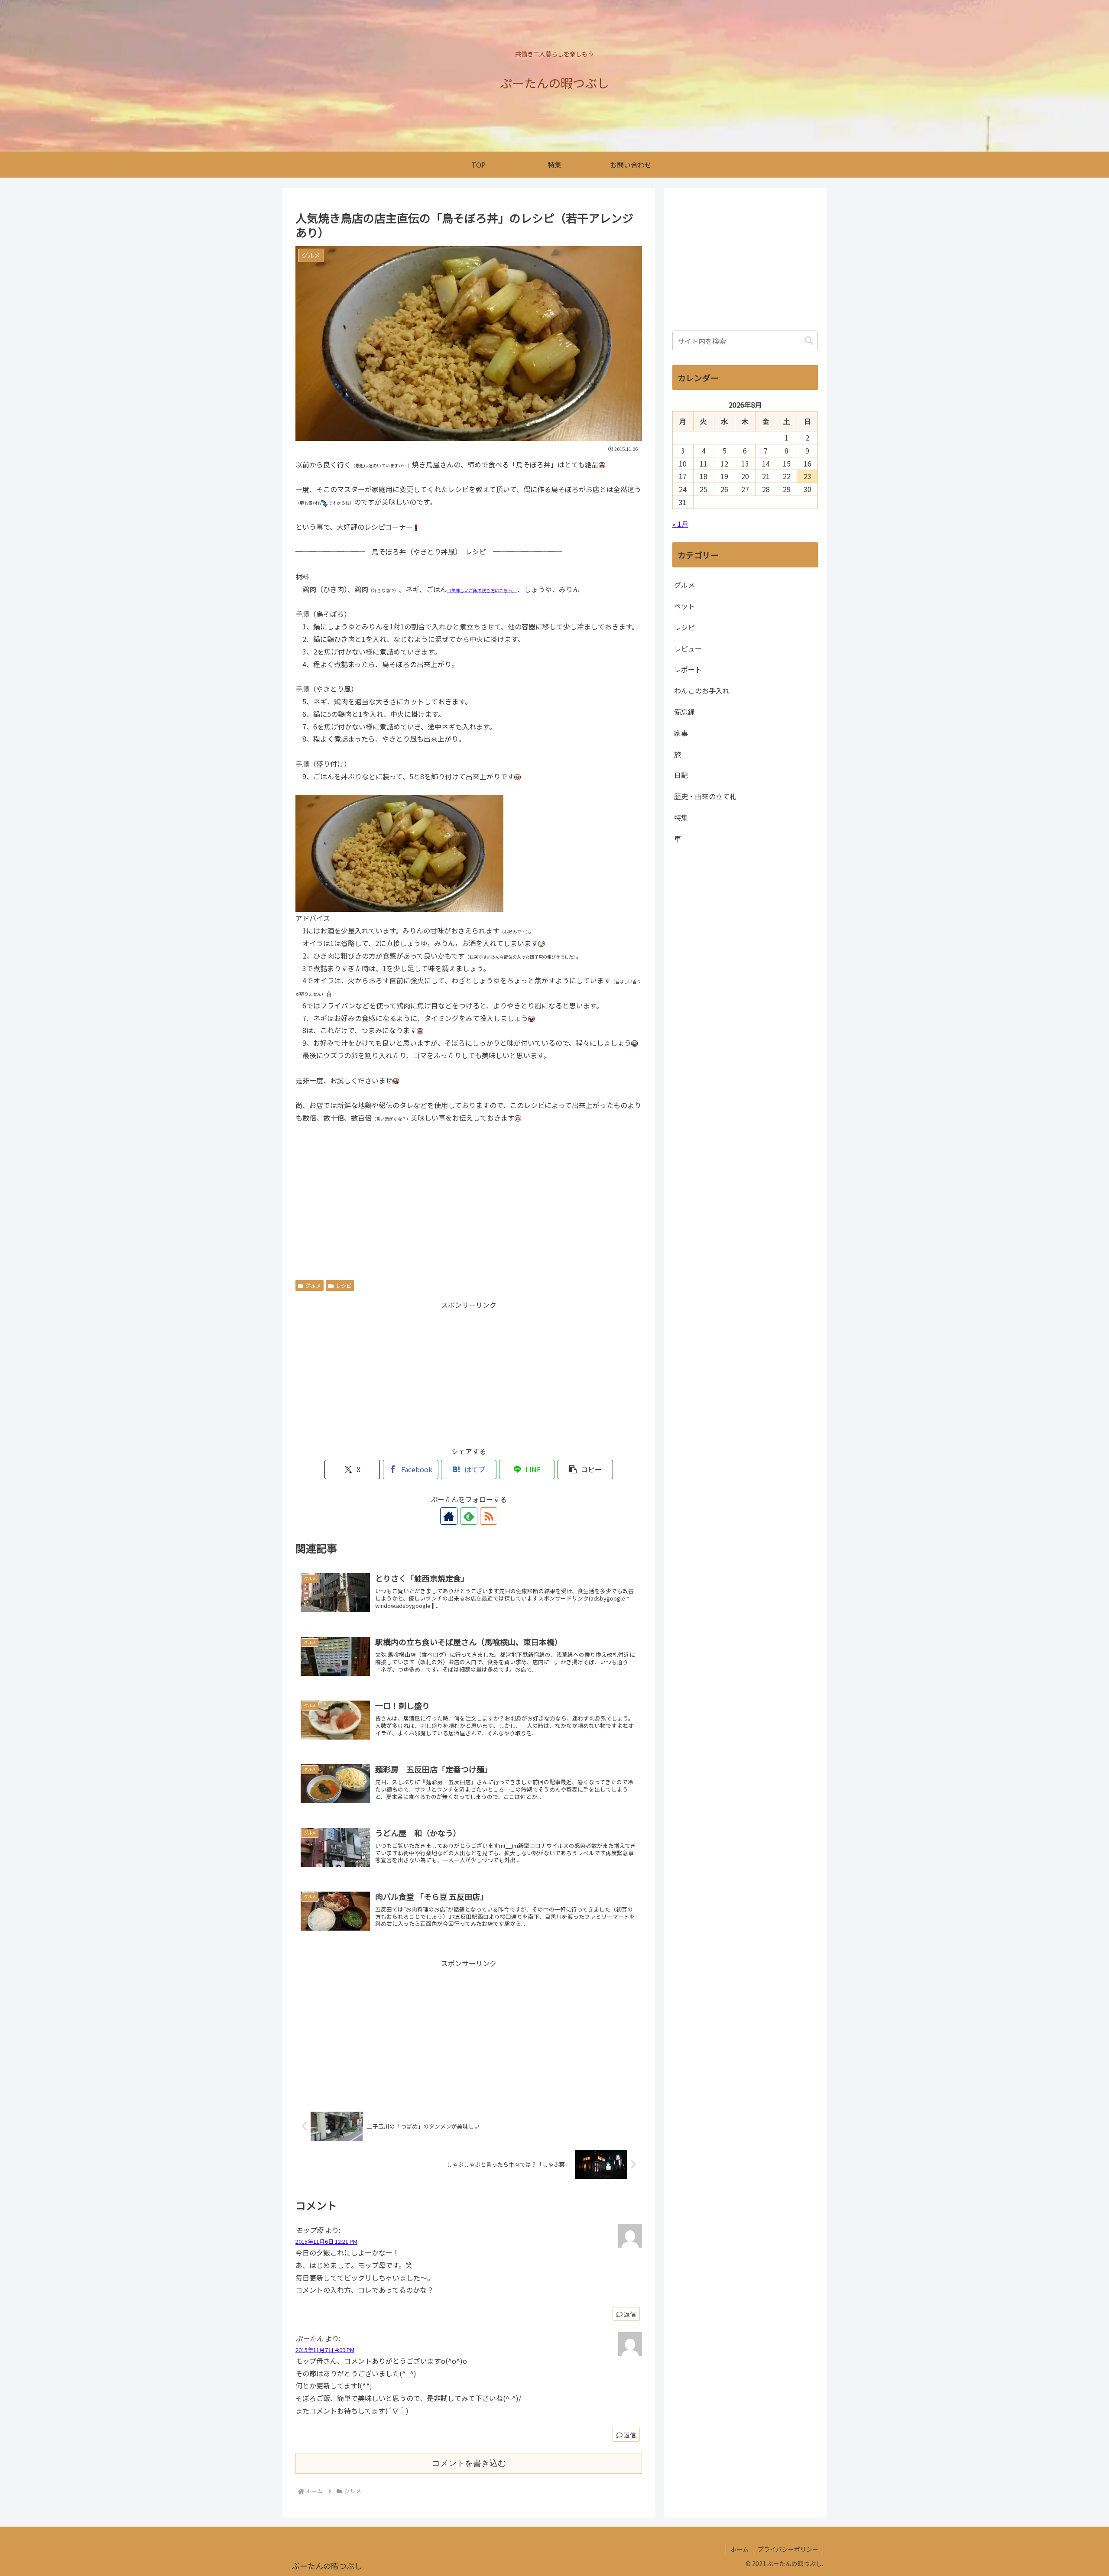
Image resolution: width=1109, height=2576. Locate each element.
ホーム (739, 2549)
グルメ (313, 1285)
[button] (585, 1469)
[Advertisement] (469, 1197)
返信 (630, 2314)
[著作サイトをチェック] (449, 1516)
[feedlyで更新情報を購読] (469, 1516)
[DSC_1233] (399, 852)
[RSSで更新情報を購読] (489, 1516)
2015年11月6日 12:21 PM (326, 2241)
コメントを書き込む (469, 2463)
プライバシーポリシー (788, 2549)
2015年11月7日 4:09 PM (325, 2350)
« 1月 (680, 524)
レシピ (344, 1285)
